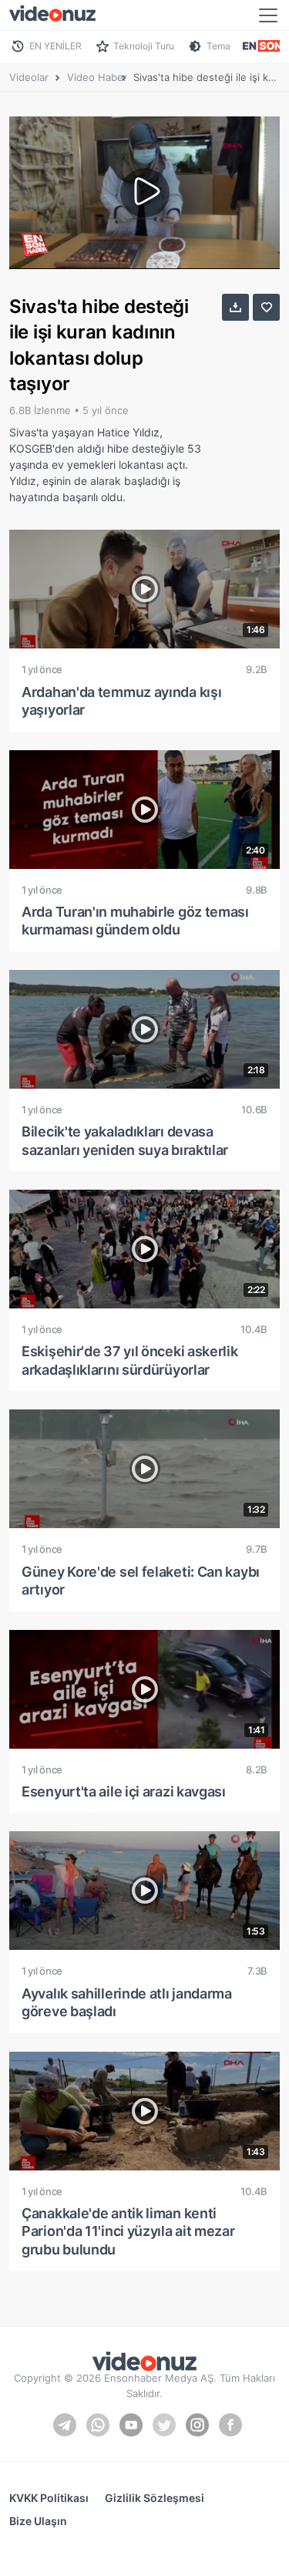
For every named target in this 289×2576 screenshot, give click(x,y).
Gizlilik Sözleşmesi (155, 2498)
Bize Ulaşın (38, 2521)
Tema (218, 46)
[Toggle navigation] (268, 15)
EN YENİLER (55, 46)
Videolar (29, 77)
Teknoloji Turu (144, 46)
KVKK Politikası (49, 2498)
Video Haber (97, 77)
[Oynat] (145, 193)
